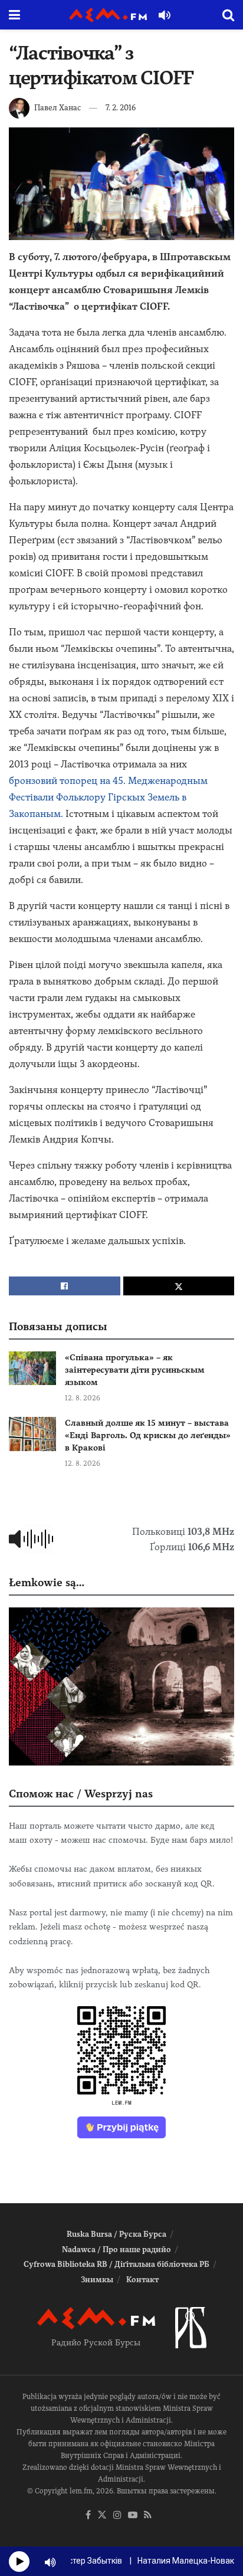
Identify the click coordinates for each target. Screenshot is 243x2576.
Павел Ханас (58, 108)
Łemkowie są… (47, 1582)
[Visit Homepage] (108, 15)
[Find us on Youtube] (133, 2516)
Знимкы (97, 2280)
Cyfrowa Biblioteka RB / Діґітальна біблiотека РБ (116, 2264)
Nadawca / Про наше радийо (116, 2250)
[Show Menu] (14, 15)
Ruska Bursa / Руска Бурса (116, 2234)
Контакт (142, 2280)
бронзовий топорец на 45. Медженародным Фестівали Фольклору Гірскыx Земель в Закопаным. (108, 797)
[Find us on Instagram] (117, 2516)
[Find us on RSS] (148, 2516)
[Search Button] (228, 15)
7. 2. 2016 (121, 108)
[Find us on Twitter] (102, 2516)
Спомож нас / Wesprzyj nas (81, 1794)
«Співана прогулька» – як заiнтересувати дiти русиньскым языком (135, 1370)
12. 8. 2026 (83, 1398)
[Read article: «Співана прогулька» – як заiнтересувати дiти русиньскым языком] (32, 1368)
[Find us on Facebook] (88, 2516)
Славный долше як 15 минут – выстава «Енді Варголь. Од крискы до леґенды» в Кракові (148, 1435)
